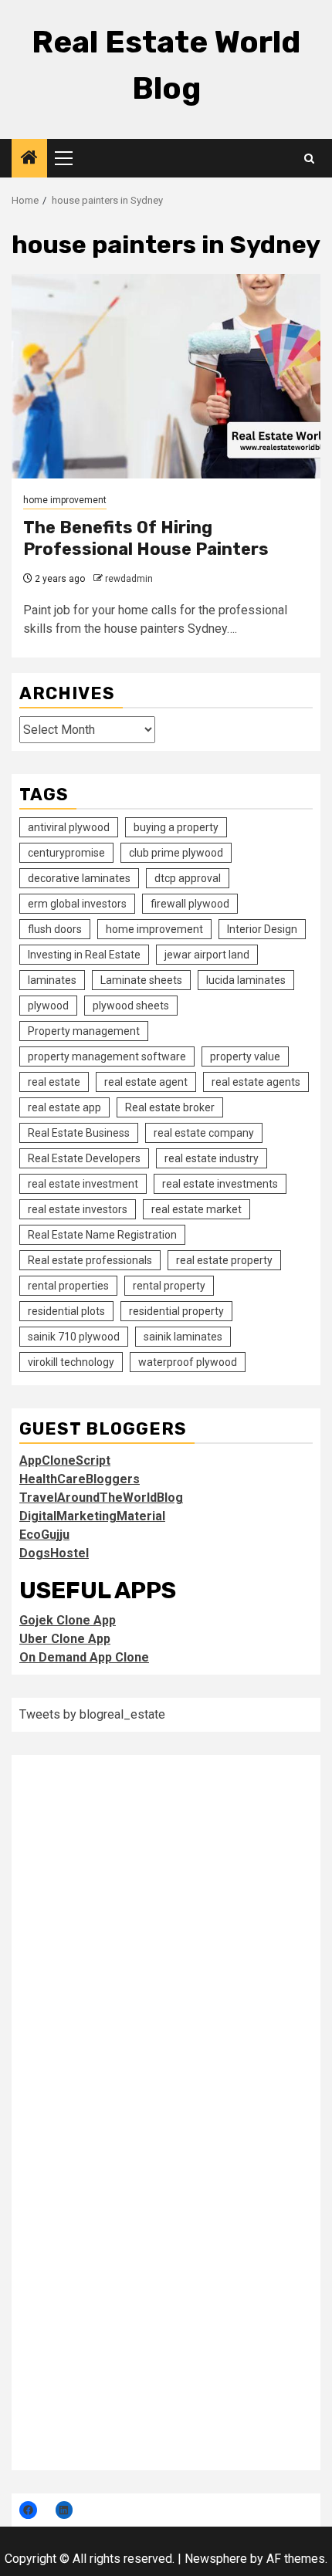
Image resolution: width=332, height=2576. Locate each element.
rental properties (68, 1286)
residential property (176, 1311)
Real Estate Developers (84, 1158)
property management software (107, 1056)
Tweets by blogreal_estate (92, 1714)
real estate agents (256, 1082)
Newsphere (216, 2559)
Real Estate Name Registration (102, 1235)
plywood (48, 1006)
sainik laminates (183, 1337)
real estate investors (78, 1209)
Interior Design (262, 929)
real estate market (196, 1209)
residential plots (66, 1311)
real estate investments (220, 1184)
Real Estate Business (79, 1133)
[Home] (29, 159)
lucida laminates (246, 980)
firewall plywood (190, 904)
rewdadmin (129, 579)
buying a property (176, 827)
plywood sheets (131, 1006)
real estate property (224, 1260)
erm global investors (77, 904)
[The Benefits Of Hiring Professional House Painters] (166, 376)
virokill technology (71, 1362)
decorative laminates (79, 878)
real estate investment (83, 1184)
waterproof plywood (188, 1362)
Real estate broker (170, 1107)
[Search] (309, 159)
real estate (54, 1082)
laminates (52, 980)
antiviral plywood (69, 827)
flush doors (55, 929)
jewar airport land (207, 955)
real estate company (204, 1133)
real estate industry (212, 1158)
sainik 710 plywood (74, 1337)
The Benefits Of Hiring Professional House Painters (146, 539)
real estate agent (146, 1082)
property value (245, 1056)
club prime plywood (176, 853)
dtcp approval (188, 878)
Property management (84, 1031)
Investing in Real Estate (84, 955)
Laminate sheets (141, 980)
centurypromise (66, 853)
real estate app (64, 1107)
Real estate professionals (90, 1260)
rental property (169, 1286)
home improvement (65, 500)
